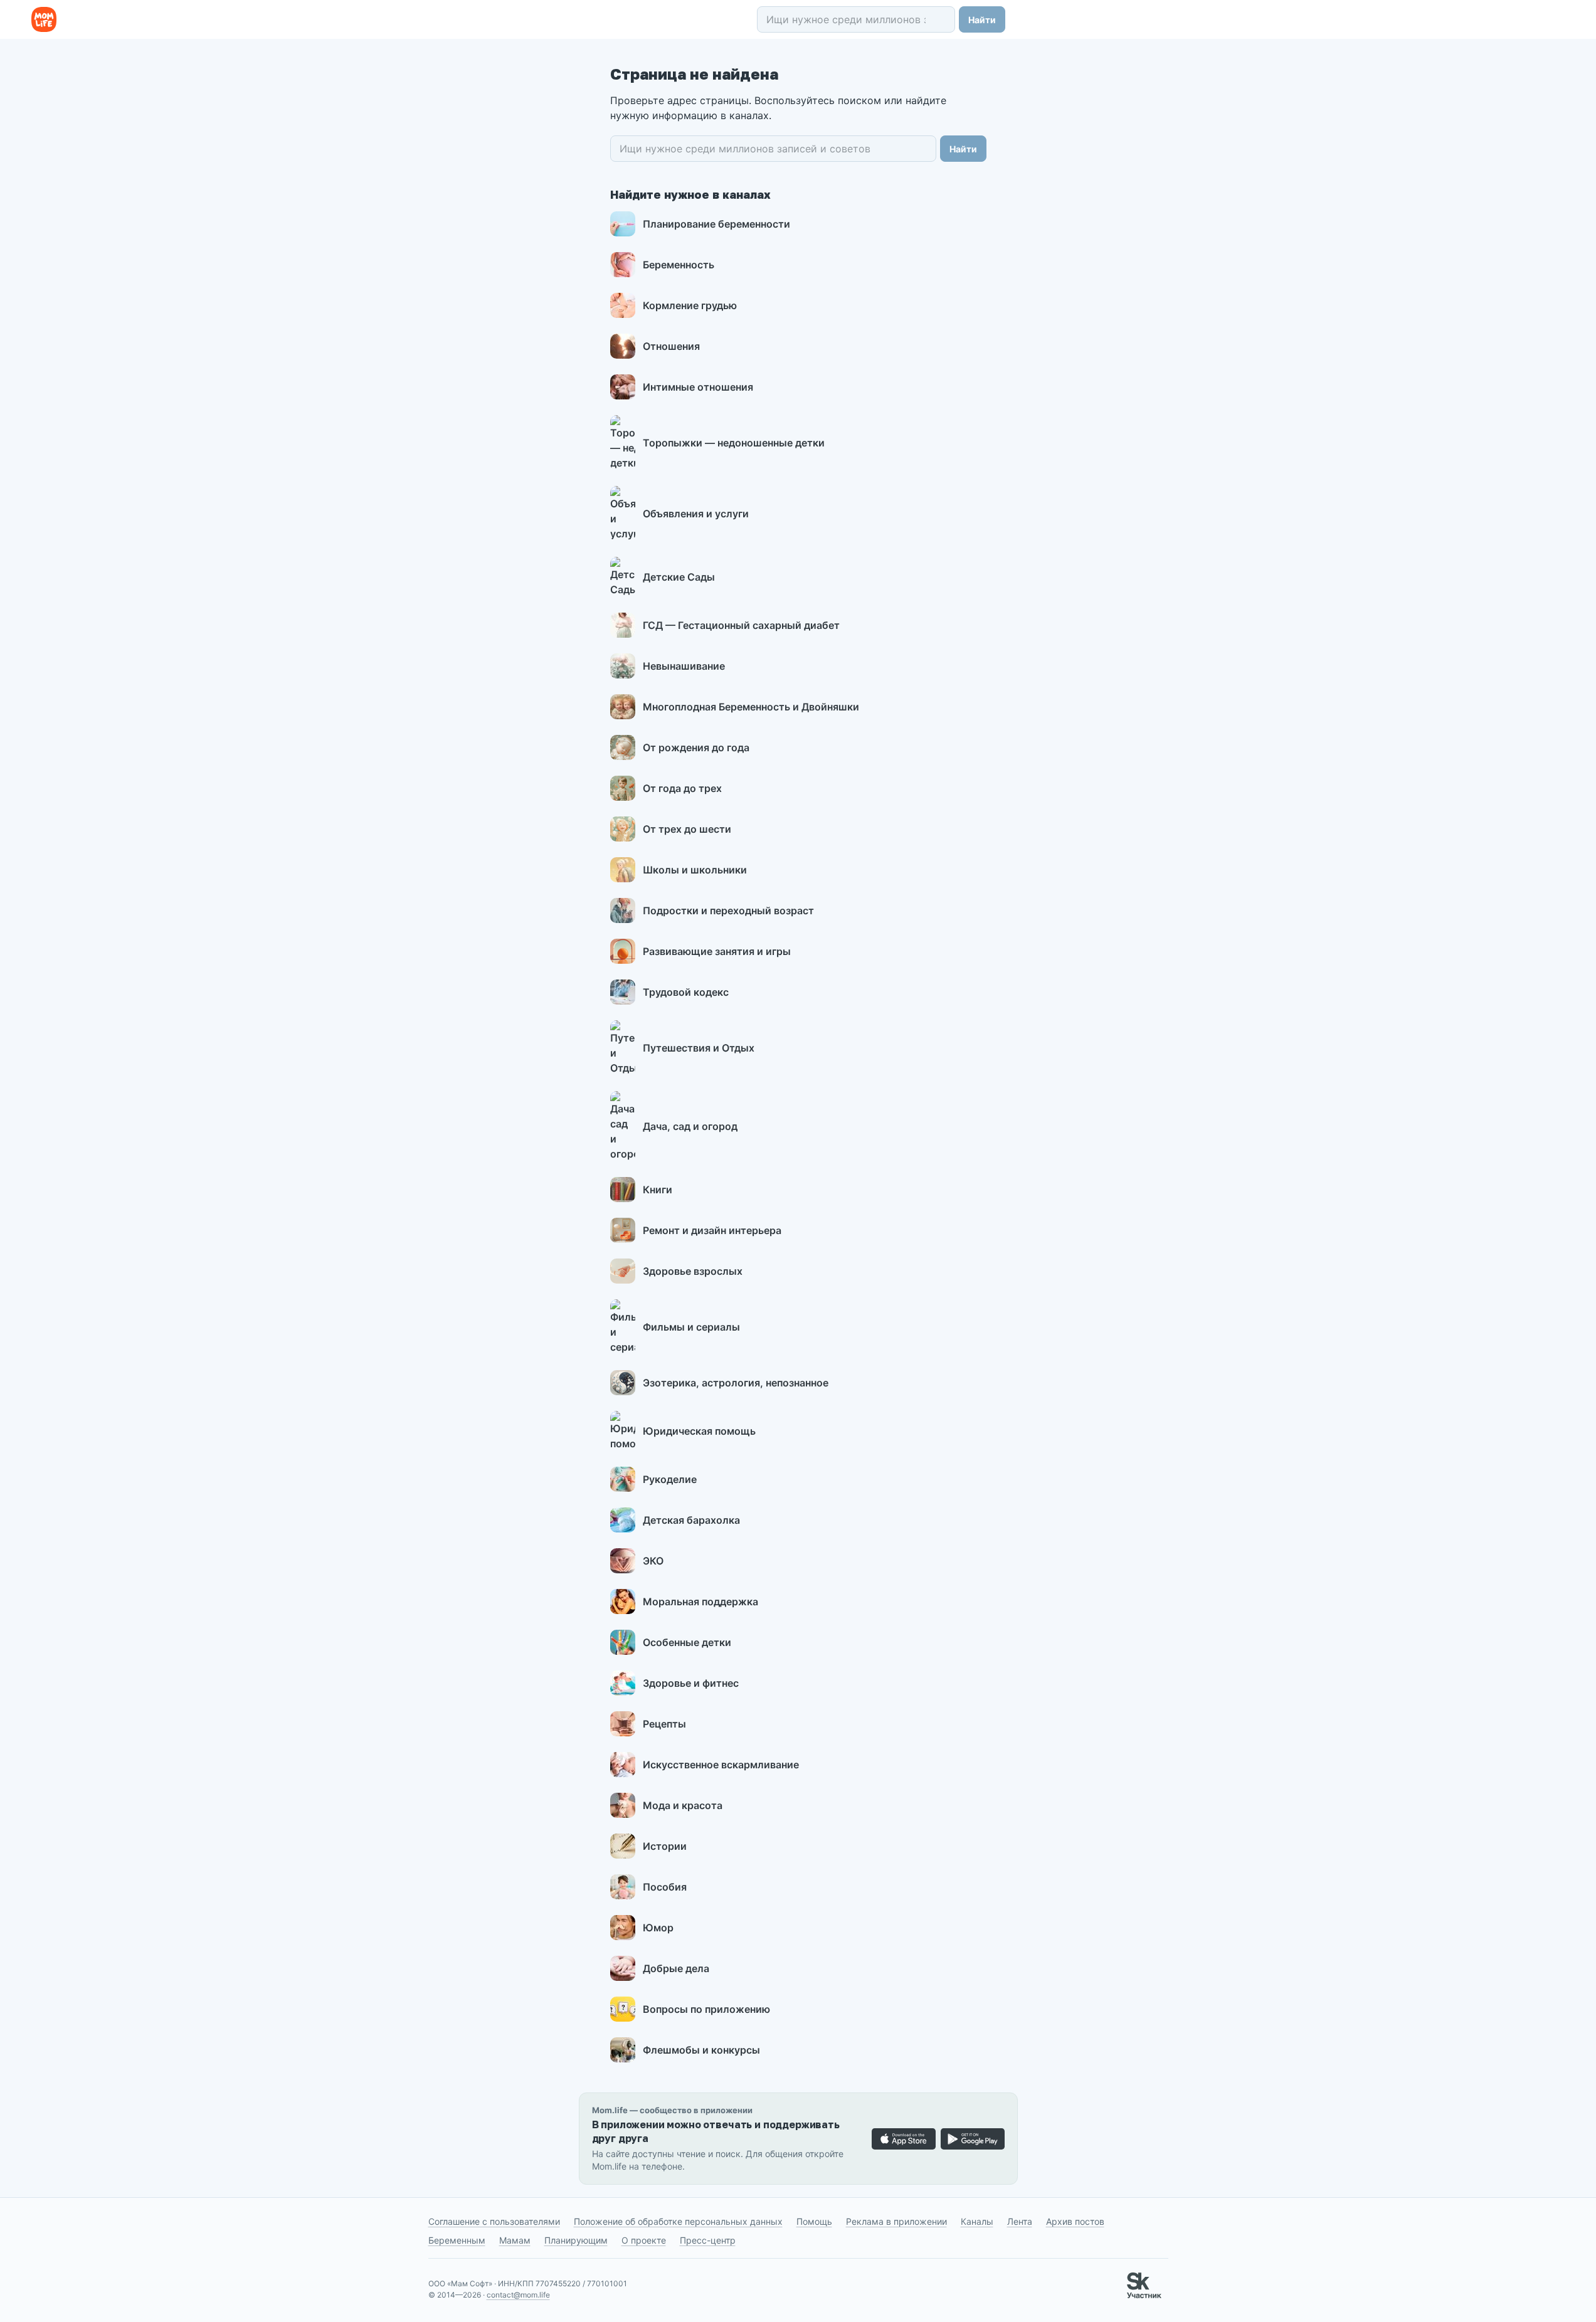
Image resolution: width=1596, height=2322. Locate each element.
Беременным (457, 2240)
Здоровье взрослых (693, 1271)
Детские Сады (679, 577)
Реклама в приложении (896, 2221)
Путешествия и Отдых (699, 1048)
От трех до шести (687, 829)
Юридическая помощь (699, 1431)
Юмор (658, 1928)
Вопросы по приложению (706, 2009)
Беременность (679, 265)
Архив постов (1075, 2221)
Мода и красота (683, 1805)
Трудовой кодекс (686, 992)
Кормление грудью (690, 305)
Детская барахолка (691, 1520)
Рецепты (664, 1724)
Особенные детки (687, 1642)
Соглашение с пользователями (494, 2221)
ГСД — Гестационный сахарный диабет (741, 625)
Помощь (814, 2221)
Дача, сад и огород (690, 1126)
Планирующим (576, 2240)
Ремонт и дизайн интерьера (712, 1230)
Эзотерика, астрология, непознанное (736, 1383)
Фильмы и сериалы (691, 1327)
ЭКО (653, 1561)
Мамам (515, 2240)
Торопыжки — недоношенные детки (734, 443)
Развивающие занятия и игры (717, 951)
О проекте (644, 2240)
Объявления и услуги (696, 514)
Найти (982, 20)
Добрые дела (676, 1968)
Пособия (665, 1887)
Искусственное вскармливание (721, 1765)
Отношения (671, 346)
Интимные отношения (698, 387)
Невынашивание (684, 666)
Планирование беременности (716, 224)
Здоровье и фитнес (691, 1683)
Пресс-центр (708, 2240)
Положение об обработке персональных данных (678, 2221)
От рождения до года (696, 747)
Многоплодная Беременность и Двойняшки (751, 707)
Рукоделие (670, 1479)
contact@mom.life (518, 2295)
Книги (658, 1190)
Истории (665, 1846)
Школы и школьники (695, 870)
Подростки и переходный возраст (728, 910)
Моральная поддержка (700, 1602)
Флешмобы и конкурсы (701, 2050)
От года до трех (682, 788)
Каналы (977, 2221)
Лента (1020, 2221)
